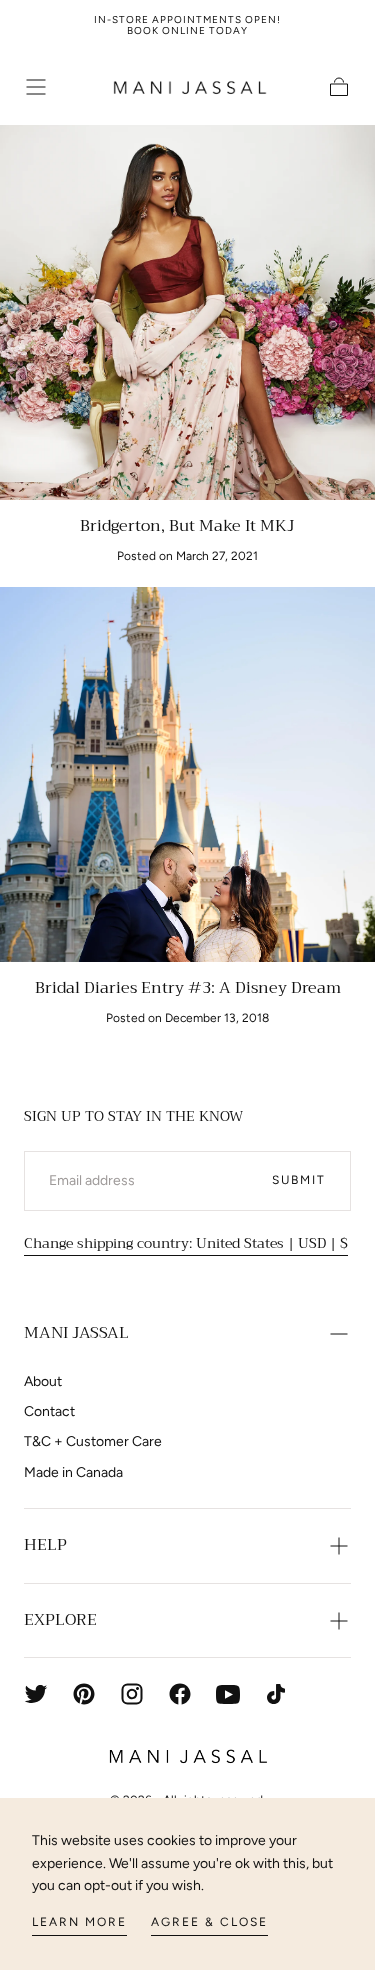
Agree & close (209, 1922)
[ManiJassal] (188, 1756)
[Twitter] (36, 1694)
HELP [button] (45, 1545)
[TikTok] (276, 1694)
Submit (299, 1180)
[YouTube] (228, 1694)
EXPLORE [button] (60, 1620)
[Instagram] (132, 1694)
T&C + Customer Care (93, 1441)
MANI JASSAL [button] (76, 1333)
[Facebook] (180, 1694)
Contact (49, 1411)
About (43, 1381)
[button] (36, 87)
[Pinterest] (84, 1694)
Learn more (79, 1922)
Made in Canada (73, 1472)
